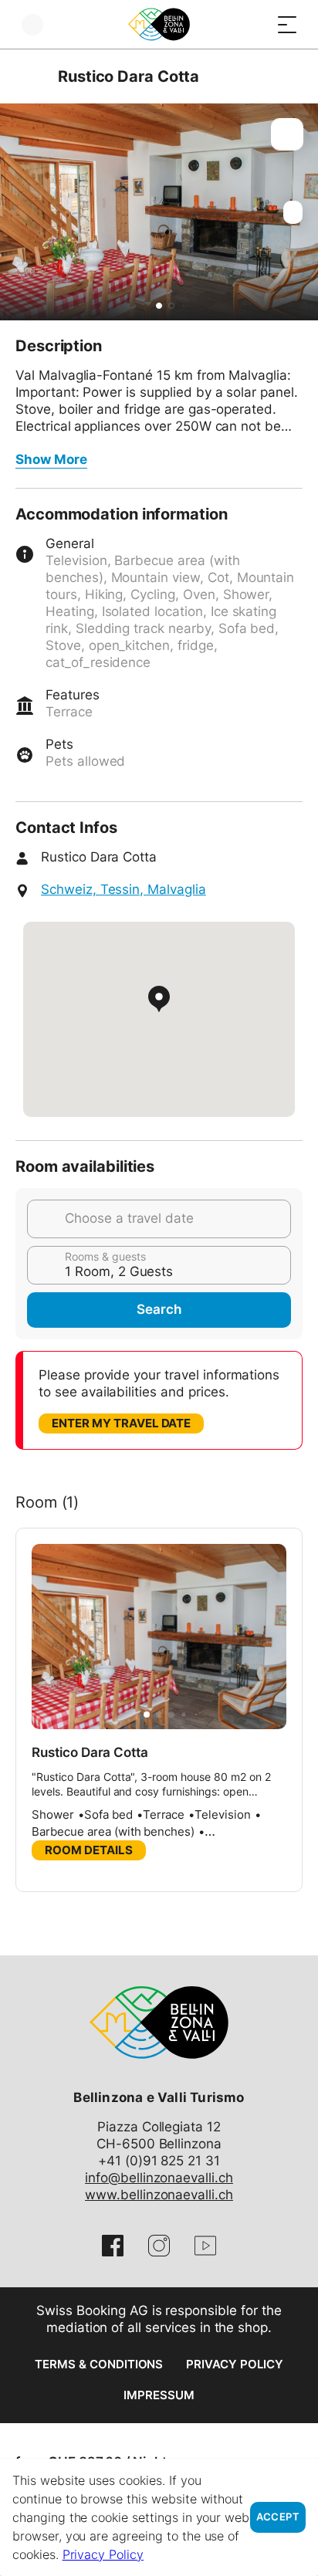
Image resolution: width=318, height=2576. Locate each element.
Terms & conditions (99, 2364)
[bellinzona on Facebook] (113, 2246)
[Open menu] (287, 24)
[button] (159, 306)
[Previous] (29, 76)
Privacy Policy (234, 2364)
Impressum (159, 2395)
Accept (278, 2517)
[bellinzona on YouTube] (205, 2246)
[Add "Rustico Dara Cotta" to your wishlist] (287, 134)
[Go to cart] (256, 24)
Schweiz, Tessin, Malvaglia (123, 889)
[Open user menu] (32, 24)
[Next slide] (303, 212)
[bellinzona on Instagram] (159, 2246)
